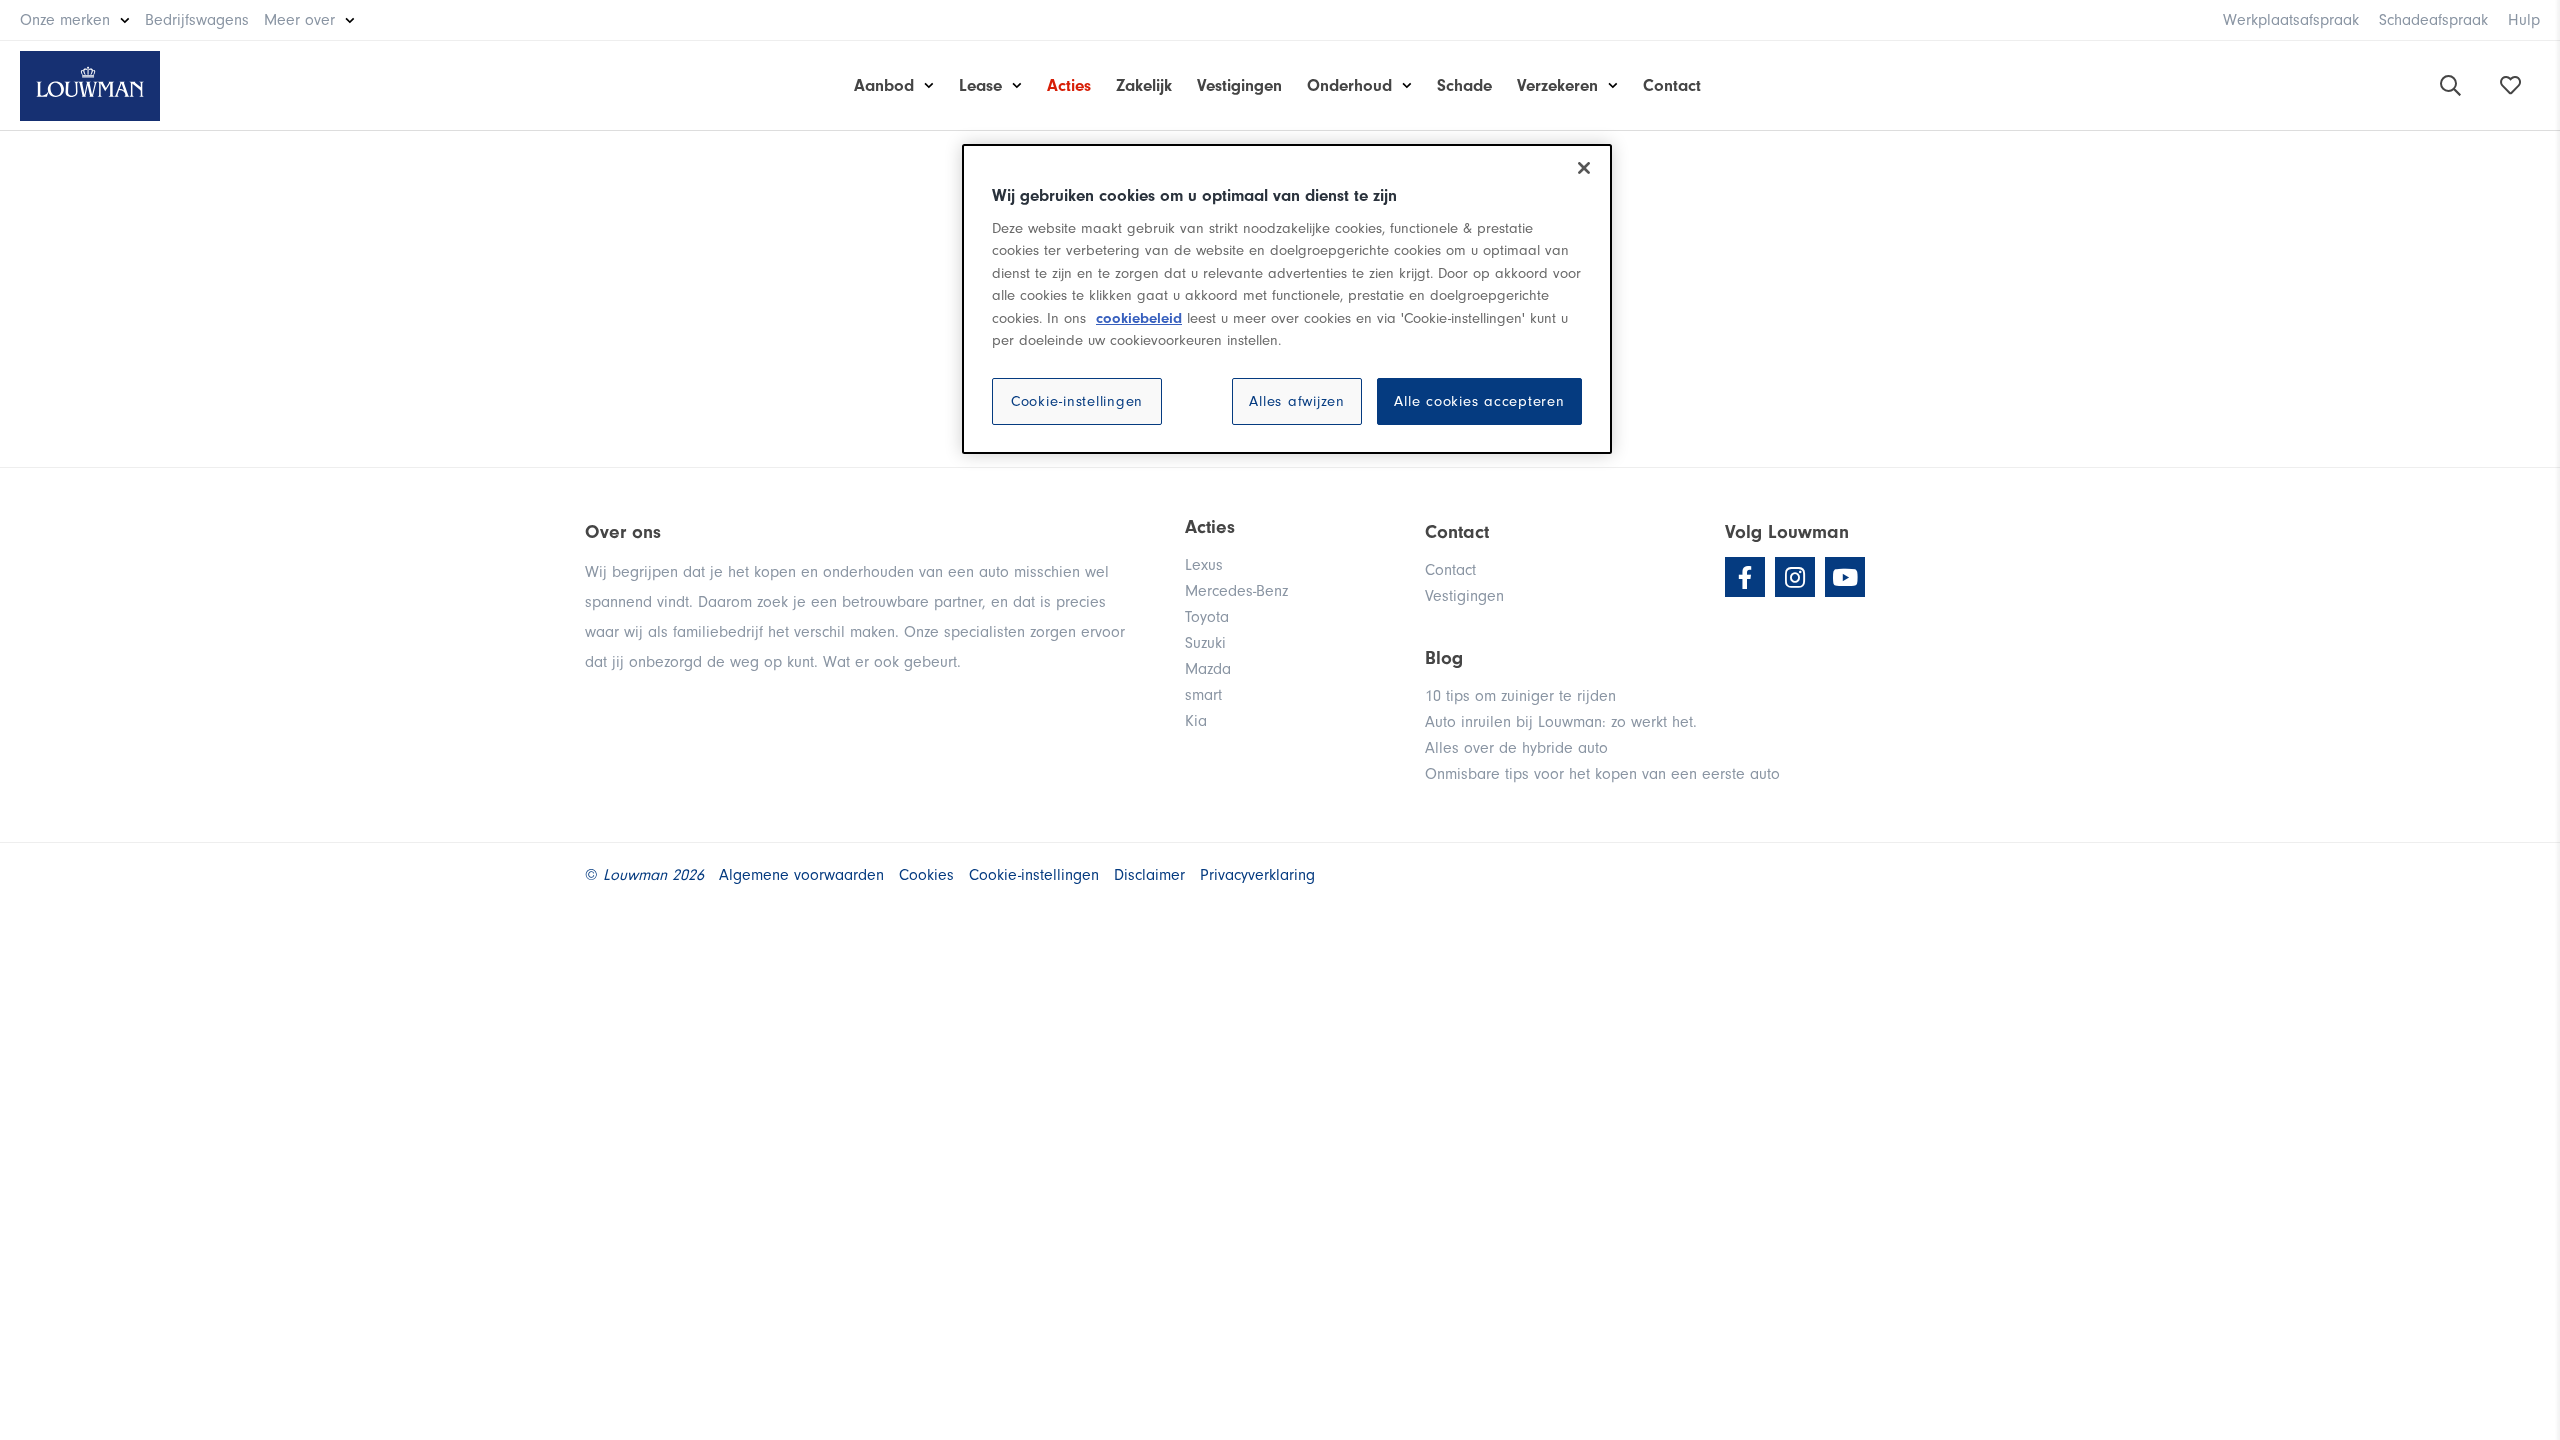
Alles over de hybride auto (1516, 748)
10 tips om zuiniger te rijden (1520, 696)
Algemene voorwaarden (801, 875)
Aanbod (884, 85)
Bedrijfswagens (197, 20)
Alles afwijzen (1297, 401)
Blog (1444, 658)
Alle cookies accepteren (1479, 401)
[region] (1287, 299)
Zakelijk (1144, 85)
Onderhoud (1349, 85)
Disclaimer (1149, 875)
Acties (1069, 85)
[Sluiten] (1584, 168)
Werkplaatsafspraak (2291, 20)
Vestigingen (1239, 85)
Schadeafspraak (2433, 20)
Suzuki (1205, 643)
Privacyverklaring (1257, 875)
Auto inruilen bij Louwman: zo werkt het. (1561, 722)
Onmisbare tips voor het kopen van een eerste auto (1602, 774)
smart (1203, 695)
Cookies (926, 875)
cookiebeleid (1139, 318)
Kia (1196, 721)
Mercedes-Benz (1236, 591)
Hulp (2524, 20)
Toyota (1207, 617)
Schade (1464, 85)
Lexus (1204, 565)
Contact (1672, 85)
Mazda (1208, 669)
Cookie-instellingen (1077, 401)
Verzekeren (1557, 85)
